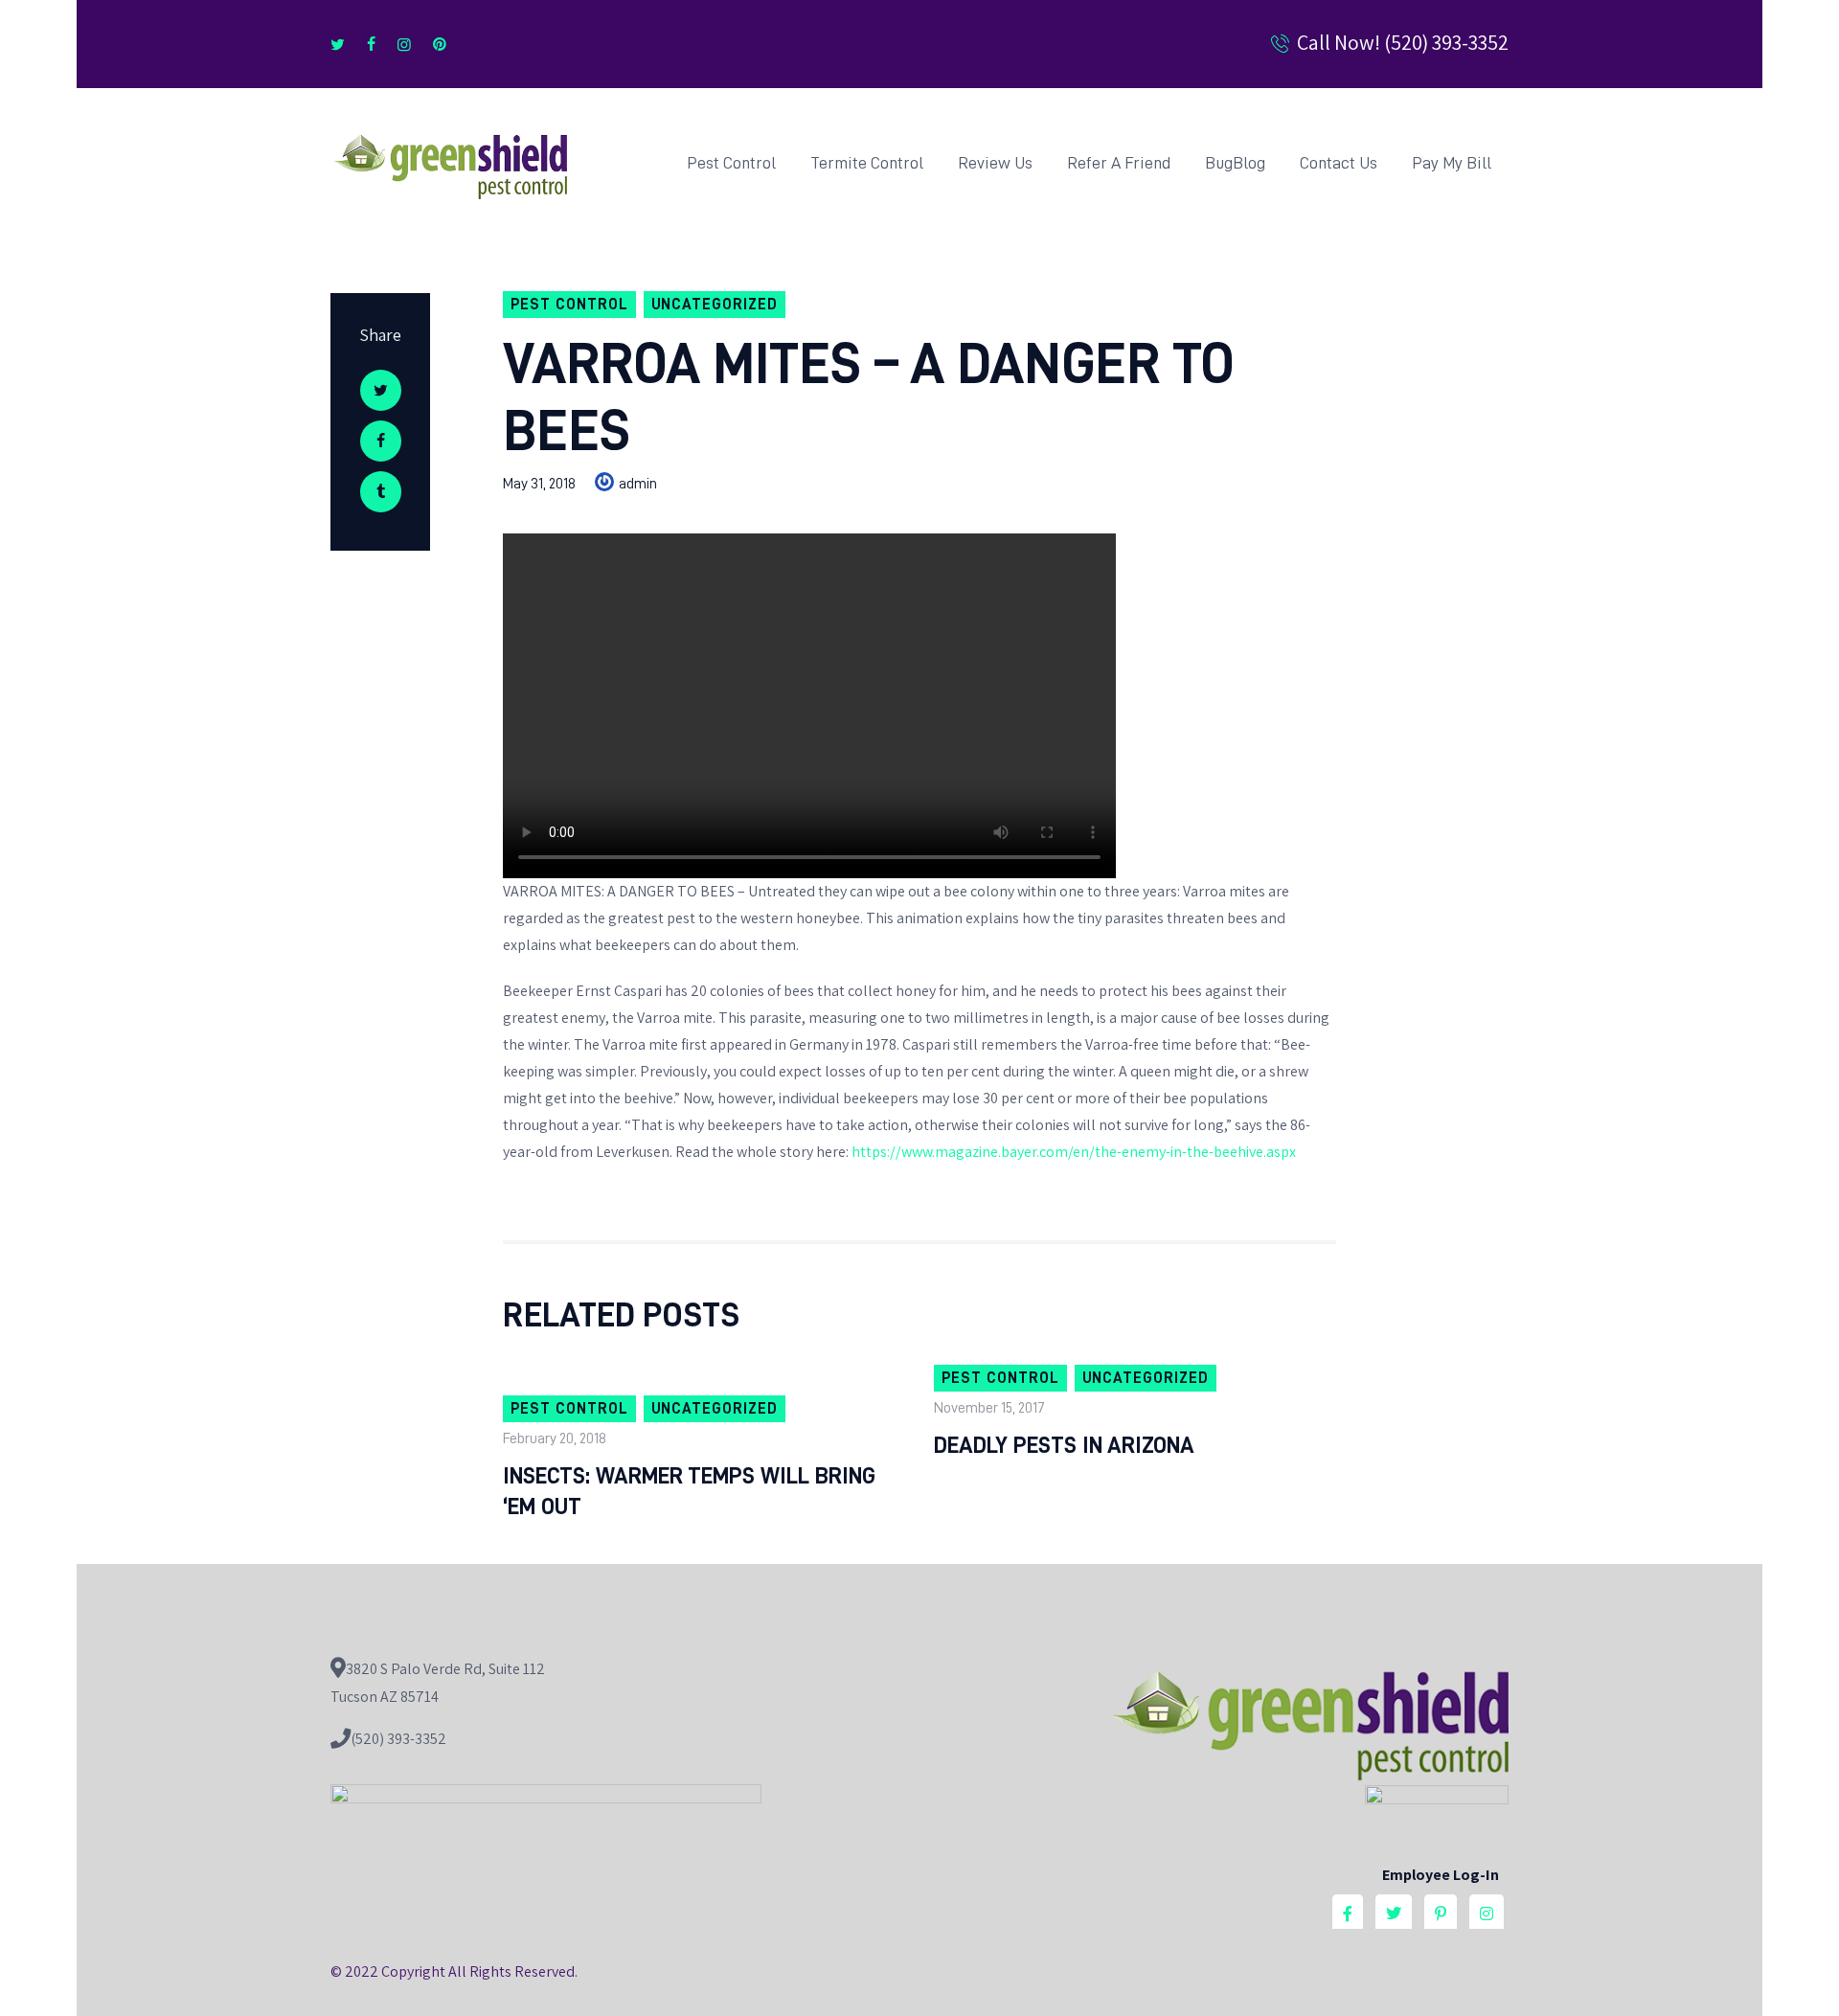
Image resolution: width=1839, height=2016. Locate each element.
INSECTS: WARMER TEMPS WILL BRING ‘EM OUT (689, 1491)
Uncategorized (715, 305)
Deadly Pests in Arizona (1064, 1445)
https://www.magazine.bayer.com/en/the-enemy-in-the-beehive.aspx (1074, 1152)
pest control (569, 305)
